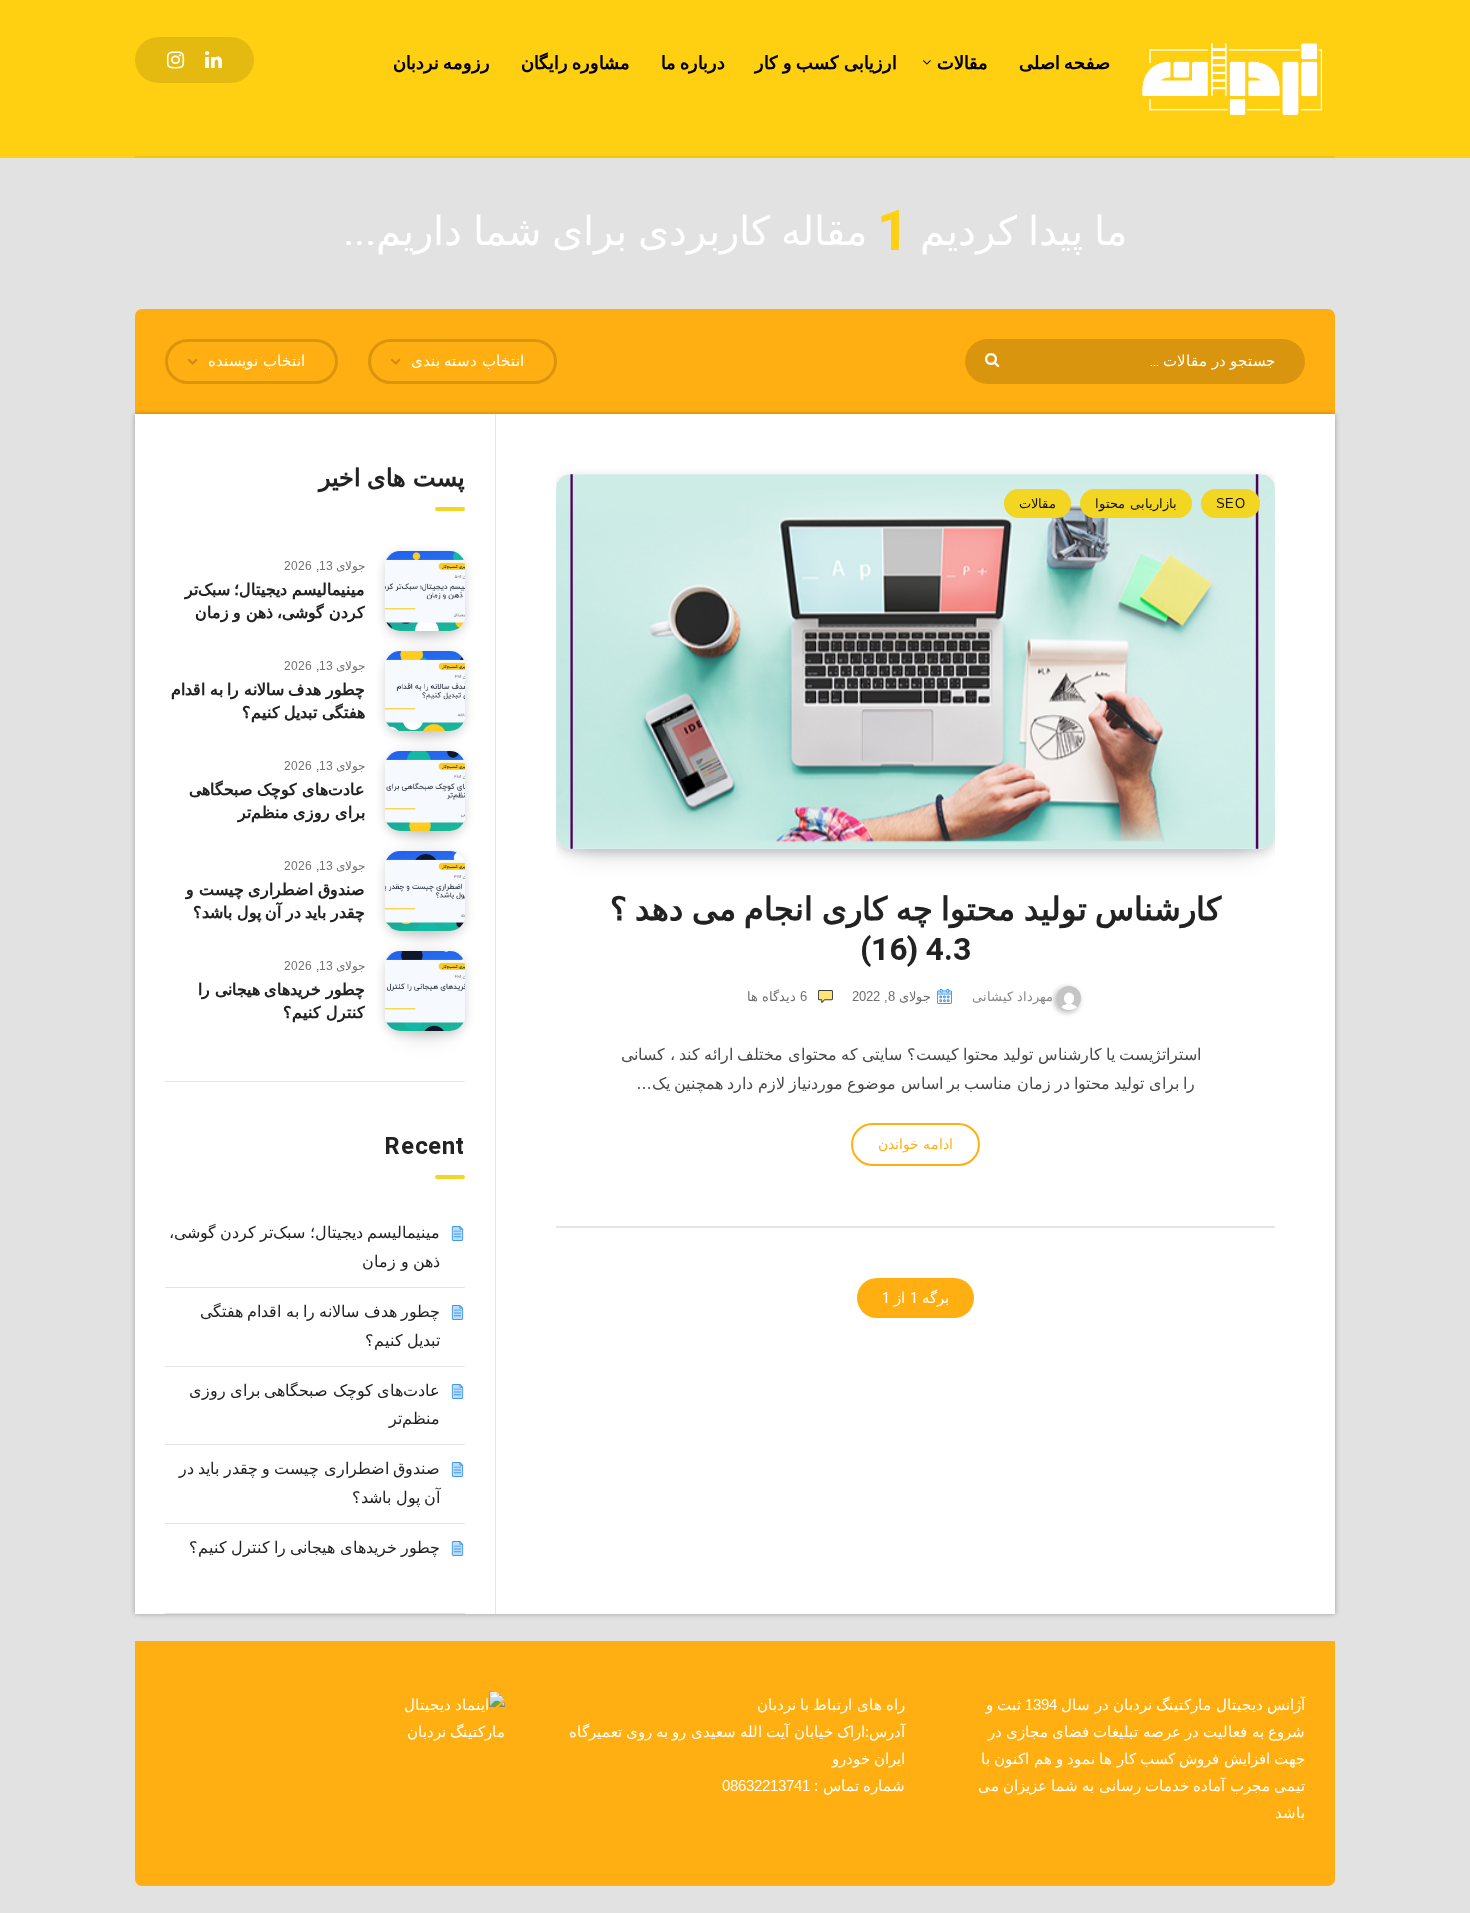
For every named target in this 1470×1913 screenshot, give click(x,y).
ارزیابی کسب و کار (826, 62)
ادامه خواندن (915, 1144)
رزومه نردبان (442, 62)
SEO (1230, 503)
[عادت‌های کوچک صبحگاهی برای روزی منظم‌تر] (425, 791)
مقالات (962, 62)
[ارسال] (994, 358)
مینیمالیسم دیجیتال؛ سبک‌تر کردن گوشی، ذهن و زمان (275, 601)
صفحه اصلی (1065, 62)
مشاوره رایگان (576, 62)
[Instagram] (175, 60)
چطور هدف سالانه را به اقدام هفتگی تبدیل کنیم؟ (268, 701)
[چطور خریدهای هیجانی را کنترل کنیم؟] (425, 991)
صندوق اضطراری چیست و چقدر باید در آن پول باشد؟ (275, 901)
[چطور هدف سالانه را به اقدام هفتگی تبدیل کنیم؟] (425, 691)
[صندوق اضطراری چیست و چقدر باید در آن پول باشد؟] (425, 891)
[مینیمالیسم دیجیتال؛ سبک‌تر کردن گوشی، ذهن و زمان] (425, 591)
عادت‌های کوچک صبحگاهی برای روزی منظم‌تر (277, 801)
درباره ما (693, 62)
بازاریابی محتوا (1135, 503)
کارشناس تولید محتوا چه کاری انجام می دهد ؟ (916, 929)
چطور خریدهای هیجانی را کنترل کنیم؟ (281, 1001)
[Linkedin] (213, 60)
